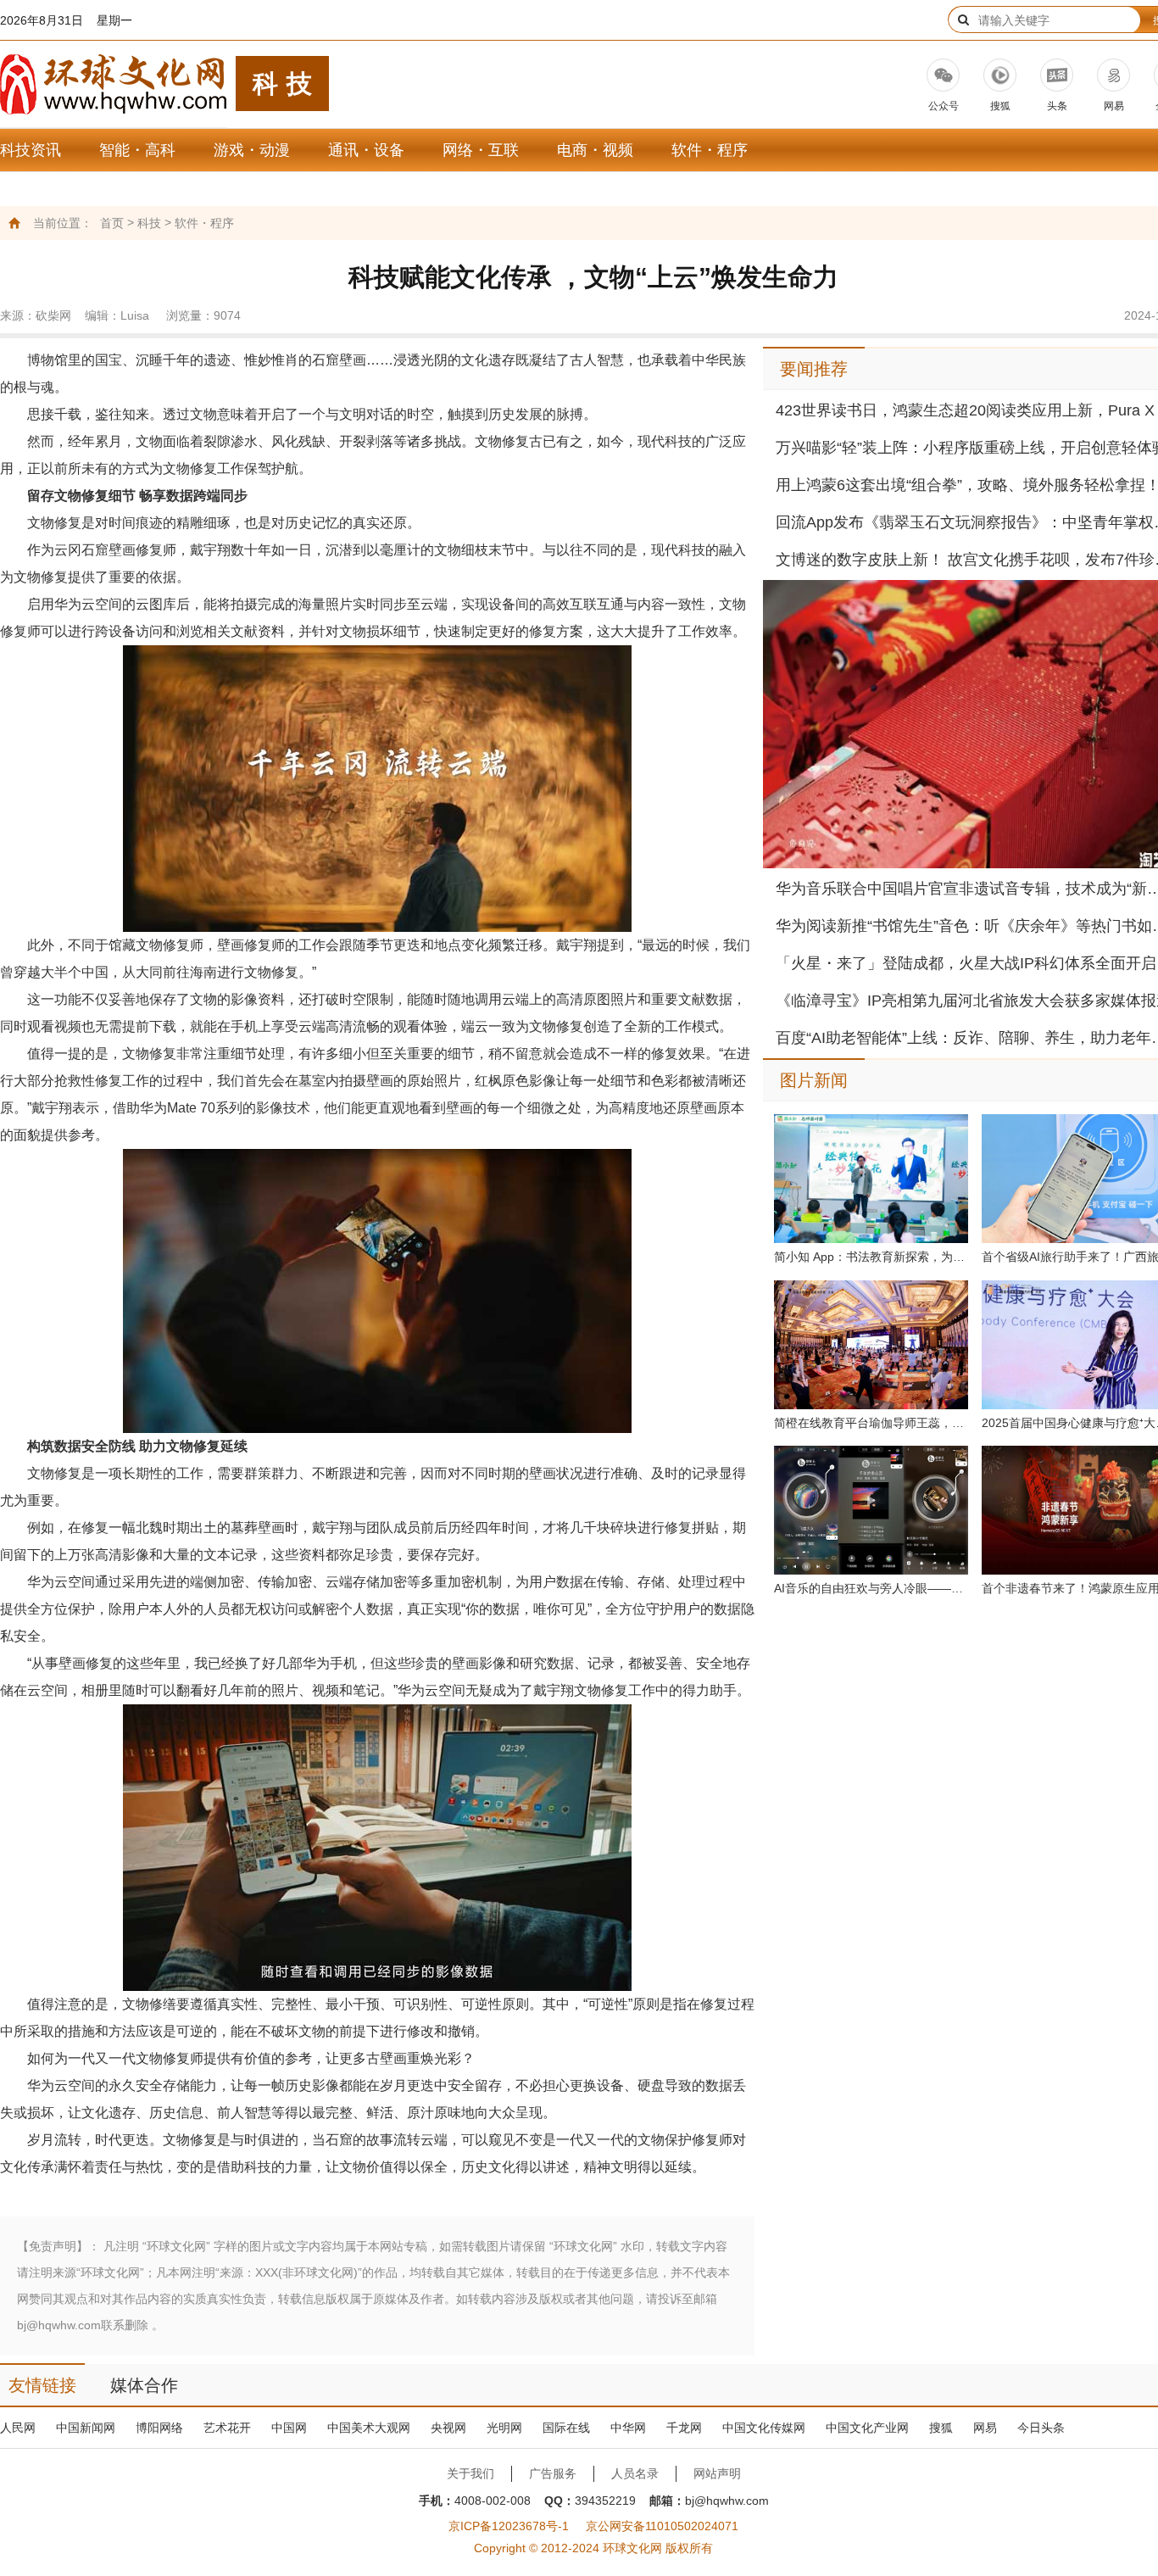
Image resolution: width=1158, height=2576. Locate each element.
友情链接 (42, 2385)
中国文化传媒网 (764, 2428)
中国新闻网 (86, 2428)
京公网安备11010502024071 (662, 2526)
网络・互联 (481, 150)
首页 (112, 223)
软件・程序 (710, 150)
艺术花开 (227, 2428)
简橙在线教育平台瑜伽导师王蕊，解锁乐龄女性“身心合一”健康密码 (871, 1423)
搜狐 (941, 2428)
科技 (149, 223)
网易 (985, 2428)
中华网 (628, 2428)
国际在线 (566, 2428)
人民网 (18, 2428)
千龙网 (684, 2428)
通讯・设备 (366, 150)
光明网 (504, 2428)
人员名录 (635, 2473)
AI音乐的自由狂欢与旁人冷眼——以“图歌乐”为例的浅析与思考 (871, 1588)
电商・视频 (595, 150)
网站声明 (717, 2473)
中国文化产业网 (867, 2428)
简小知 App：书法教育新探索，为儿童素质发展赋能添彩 (871, 1257)
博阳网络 (159, 2428)
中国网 (289, 2428)
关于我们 (470, 2473)
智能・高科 (137, 150)
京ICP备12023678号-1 (509, 2526)
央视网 (448, 2428)
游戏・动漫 (252, 150)
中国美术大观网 (369, 2428)
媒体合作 (144, 2385)
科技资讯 (31, 150)
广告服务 (553, 2473)
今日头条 (1041, 2428)
